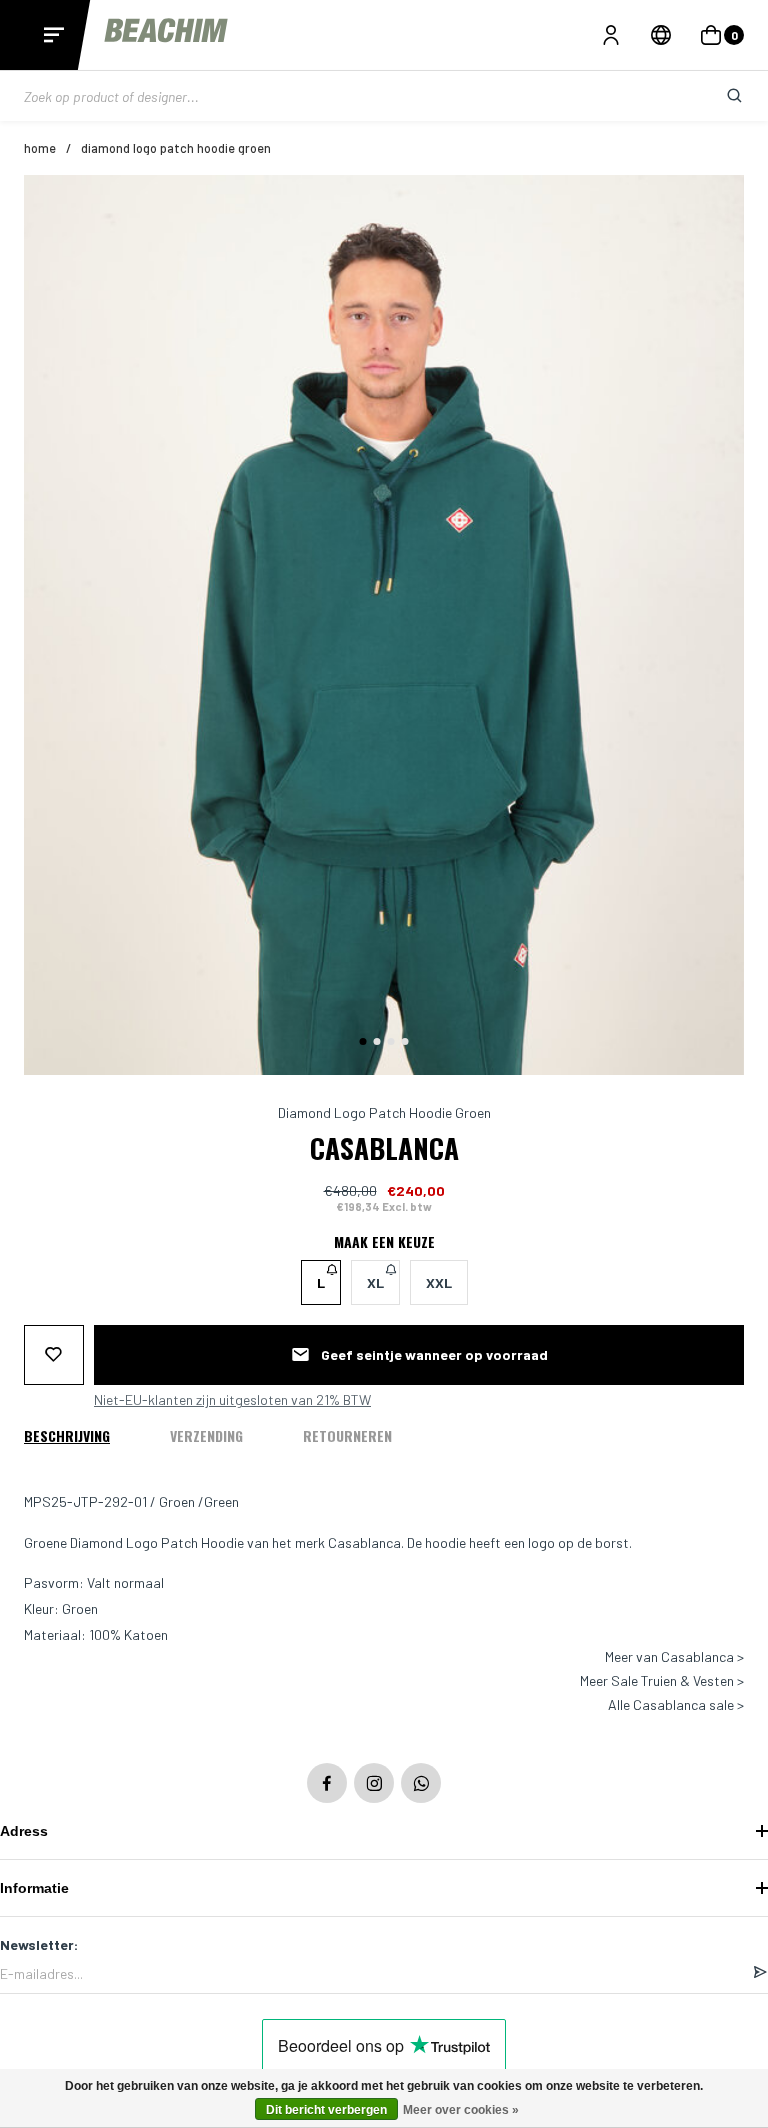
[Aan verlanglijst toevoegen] (54, 1355)
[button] (363, 1041)
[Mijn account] (611, 35)
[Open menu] (54, 35)
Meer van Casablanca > (674, 1657)
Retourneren (347, 1435)
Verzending (206, 1435)
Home (40, 148)
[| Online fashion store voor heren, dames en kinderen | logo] (168, 34)
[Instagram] (374, 1783)
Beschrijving (67, 1435)
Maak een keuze (384, 1242)
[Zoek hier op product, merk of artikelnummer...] (719, 96)
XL (375, 1282)
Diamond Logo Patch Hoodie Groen (176, 148)
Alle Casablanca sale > (676, 1705)
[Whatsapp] (421, 1783)
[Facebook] (327, 1783)
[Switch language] (661, 35)
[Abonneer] (760, 1973)
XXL (439, 1282)
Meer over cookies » (461, 2110)
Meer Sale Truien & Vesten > (662, 1681)
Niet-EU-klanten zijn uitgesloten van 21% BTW (232, 1400)
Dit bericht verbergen (326, 2110)
